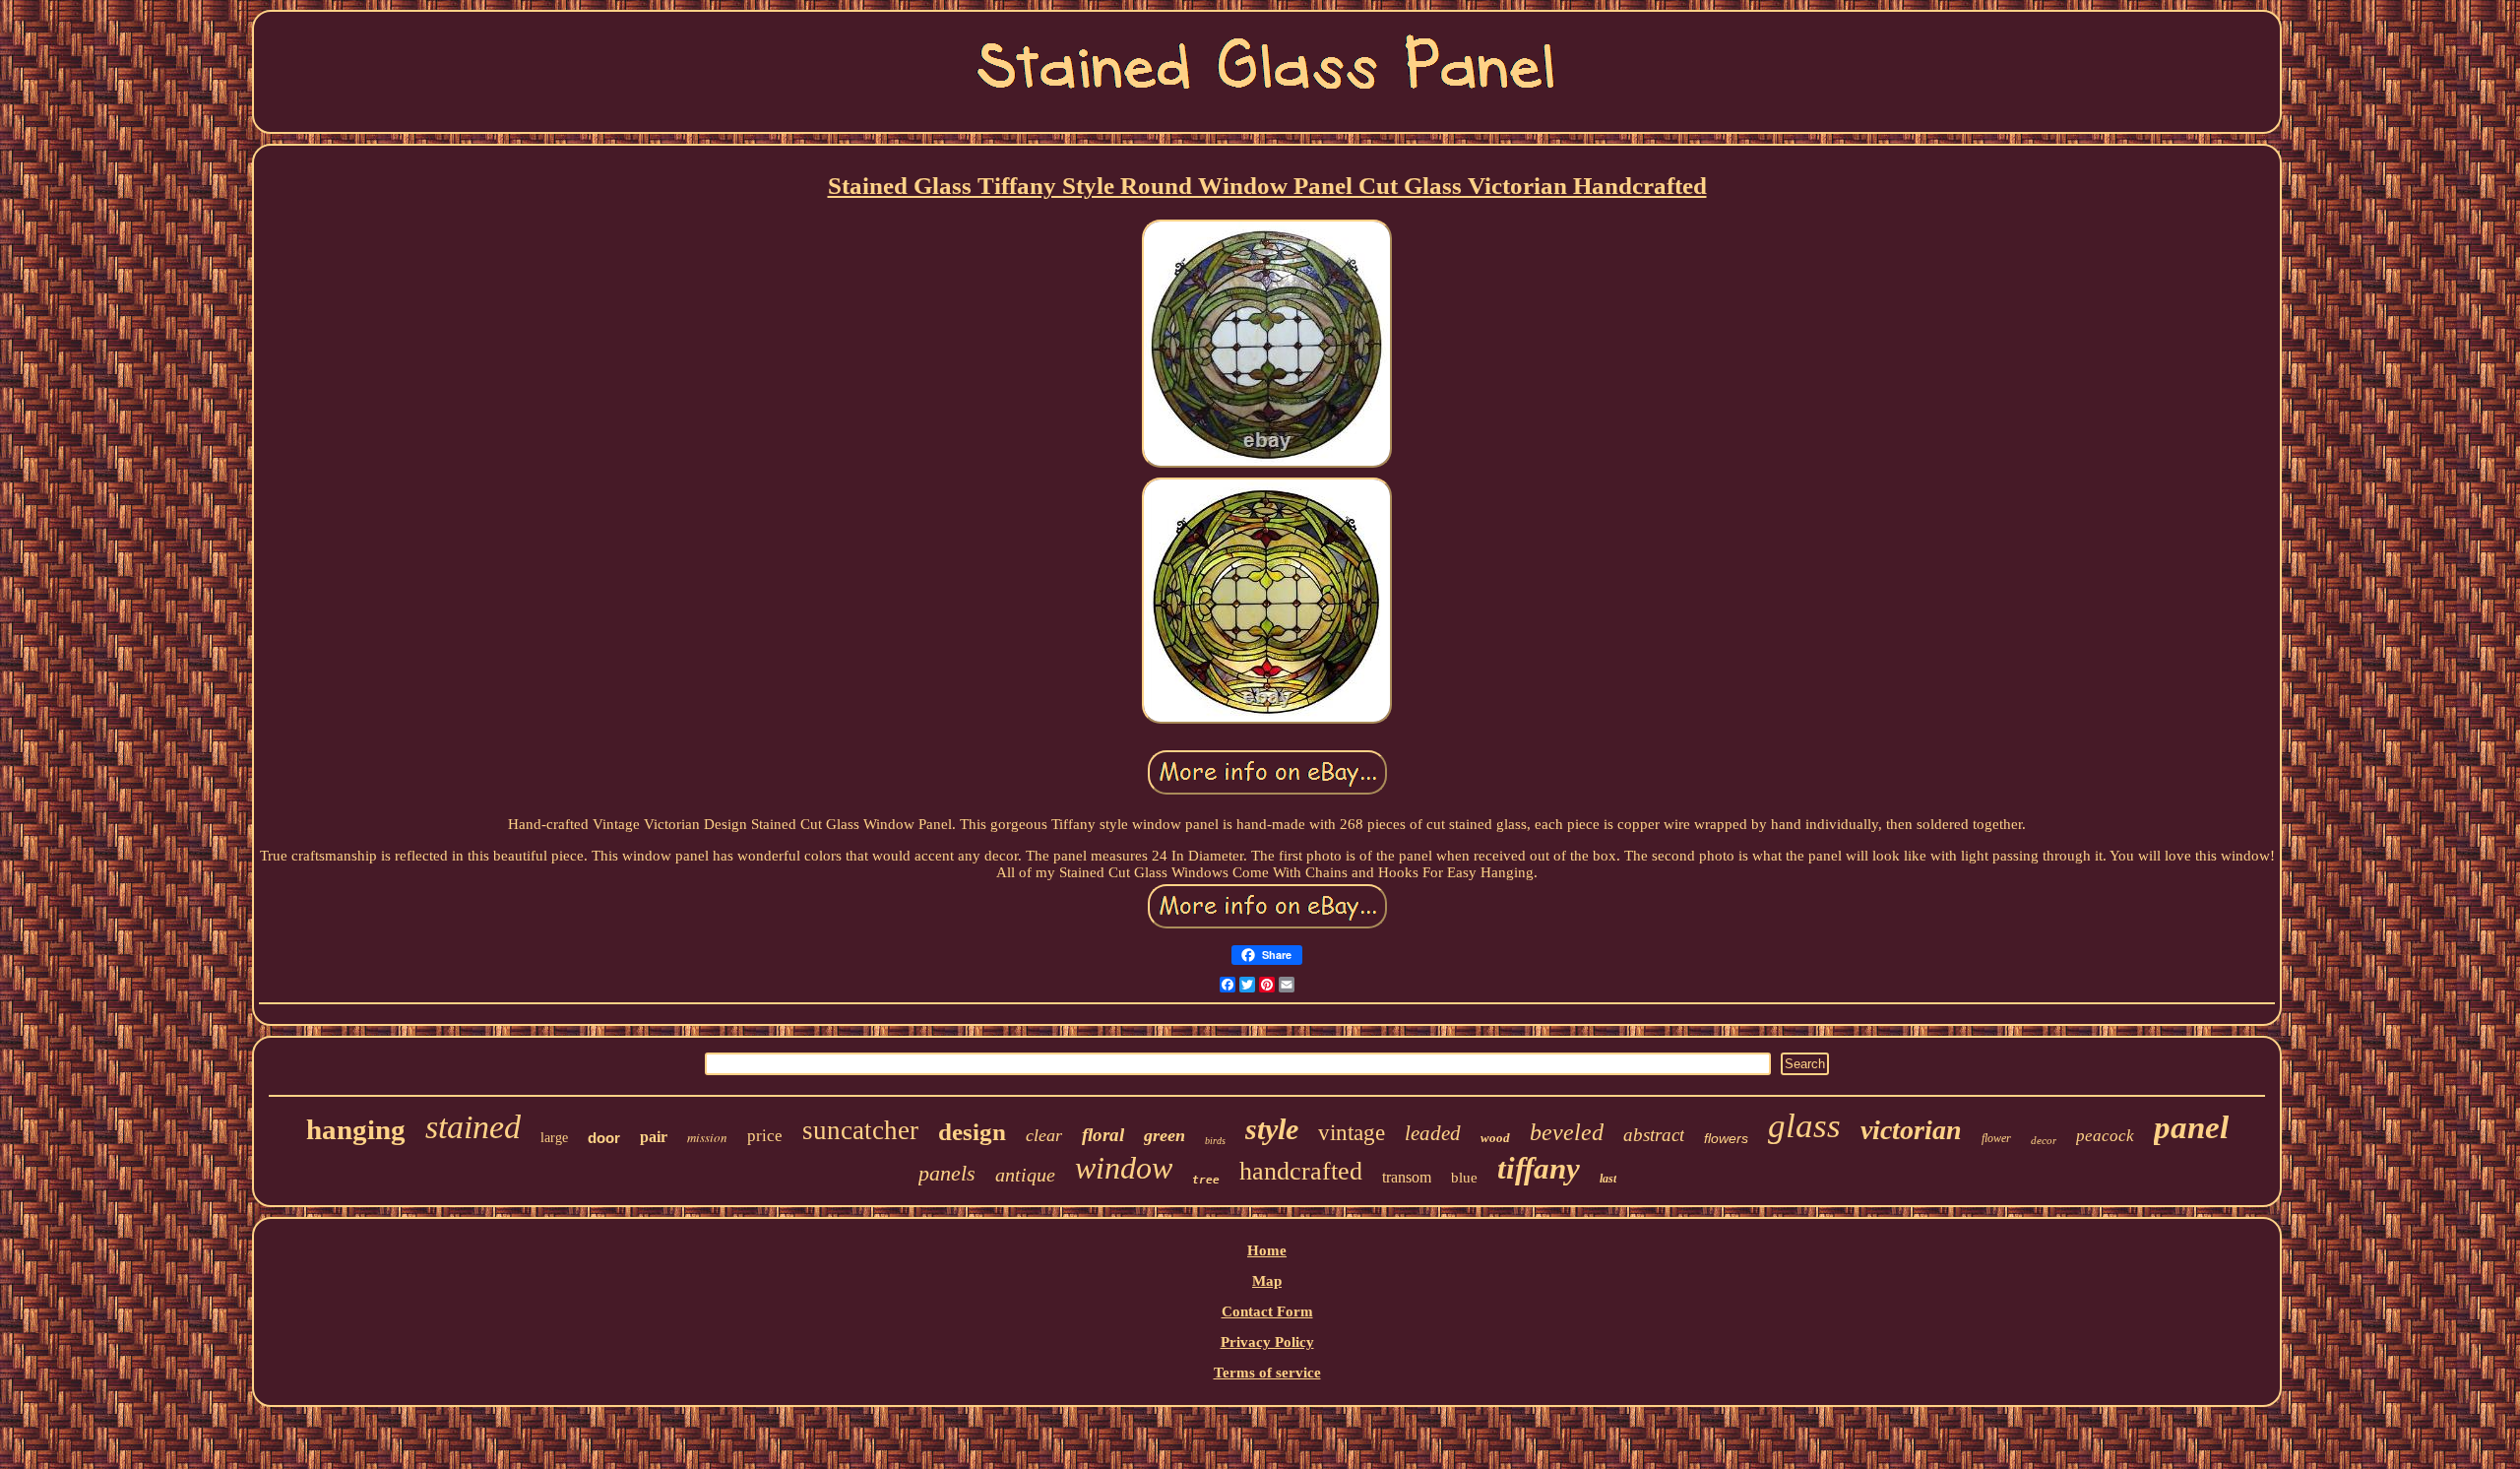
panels (947, 1173)
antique (1025, 1175)
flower (1996, 1138)
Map (1267, 1281)
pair (654, 1137)
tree (1206, 1180)
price (765, 1136)
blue (1464, 1178)
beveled (1567, 1132)
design (972, 1132)
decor (2044, 1140)
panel (2191, 1127)
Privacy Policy (1267, 1342)
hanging (356, 1129)
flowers (1726, 1138)
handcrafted (1301, 1171)
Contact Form (1267, 1311)
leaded (1433, 1133)
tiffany (1539, 1168)
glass (1804, 1126)
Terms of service (1267, 1373)
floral (1103, 1135)
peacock (2105, 1136)
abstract (1654, 1135)
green (1165, 1135)
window (1124, 1168)
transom (1407, 1177)
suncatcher (860, 1130)
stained (473, 1127)
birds (1215, 1141)
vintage (1352, 1133)
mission (707, 1137)
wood (1495, 1138)
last (1608, 1179)
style (1272, 1129)
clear (1044, 1135)
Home (1267, 1250)
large (554, 1138)
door (604, 1138)
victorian (1911, 1130)
